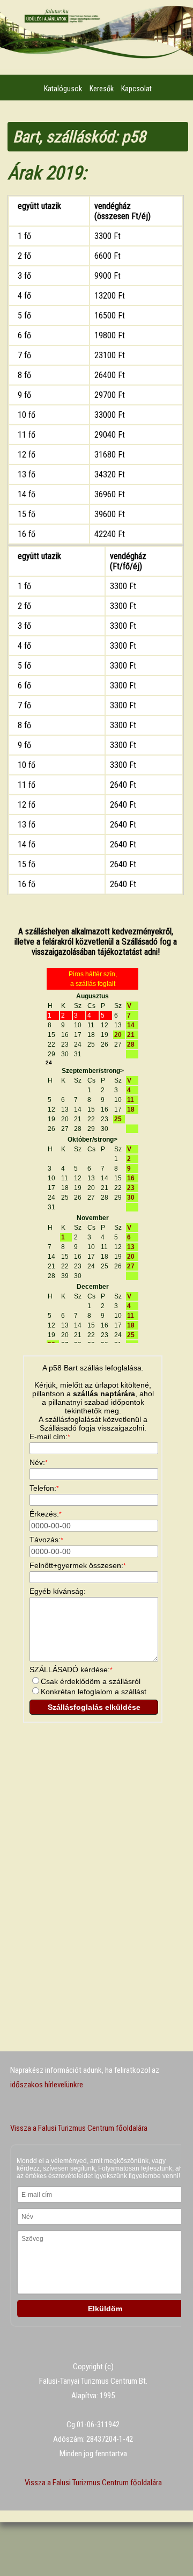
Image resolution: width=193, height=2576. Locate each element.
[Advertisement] (95, 1828)
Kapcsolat (136, 89)
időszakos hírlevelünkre (47, 2085)
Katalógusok (63, 89)
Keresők (102, 89)
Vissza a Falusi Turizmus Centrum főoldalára (79, 2128)
